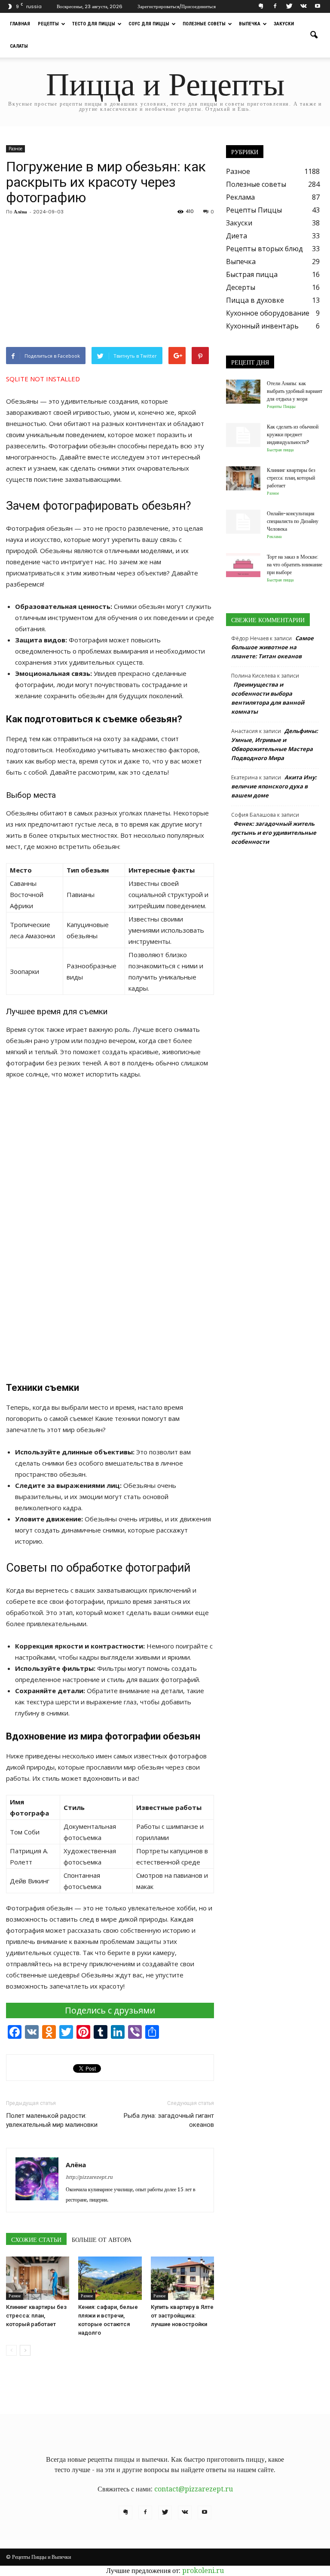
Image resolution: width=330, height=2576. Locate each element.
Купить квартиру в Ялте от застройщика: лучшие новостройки (182, 2316)
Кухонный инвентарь (262, 326)
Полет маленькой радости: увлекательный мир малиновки (52, 2120)
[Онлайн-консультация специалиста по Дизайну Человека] (243, 522)
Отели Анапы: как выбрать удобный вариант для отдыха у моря (295, 391)
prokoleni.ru (203, 2571)
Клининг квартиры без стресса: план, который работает (36, 2316)
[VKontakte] (303, 6)
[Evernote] (261, 6)
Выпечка (250, 24)
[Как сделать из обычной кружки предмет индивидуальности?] (243, 435)
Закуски (284, 24)
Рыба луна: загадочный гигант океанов (169, 2120)
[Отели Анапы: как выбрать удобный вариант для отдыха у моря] (243, 392)
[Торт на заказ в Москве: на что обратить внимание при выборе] (243, 565)
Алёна (20, 212)
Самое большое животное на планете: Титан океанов (272, 647)
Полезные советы (204, 24)
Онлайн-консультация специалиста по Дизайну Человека (293, 521)
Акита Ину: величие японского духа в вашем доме (274, 786)
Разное (15, 149)
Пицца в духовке (255, 300)
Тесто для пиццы (94, 24)
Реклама (240, 197)
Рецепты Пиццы (254, 210)
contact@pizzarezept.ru (194, 2489)
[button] (314, 35)
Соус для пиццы (149, 24)
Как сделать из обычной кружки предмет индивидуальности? (293, 434)
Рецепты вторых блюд (264, 249)
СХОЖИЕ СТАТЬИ (36, 2240)
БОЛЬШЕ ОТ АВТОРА (102, 2240)
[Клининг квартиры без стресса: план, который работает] (38, 2278)
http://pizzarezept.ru (89, 2177)
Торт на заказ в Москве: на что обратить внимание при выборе (295, 564)
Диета (237, 236)
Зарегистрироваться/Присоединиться (177, 6)
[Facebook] (275, 6)
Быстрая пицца (252, 274)
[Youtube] (318, 6)
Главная (20, 24)
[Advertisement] (110, 283)
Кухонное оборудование (268, 313)
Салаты (19, 46)
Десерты (241, 287)
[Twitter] (289, 6)
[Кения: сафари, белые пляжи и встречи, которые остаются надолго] (110, 2278)
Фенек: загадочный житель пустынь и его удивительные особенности (274, 833)
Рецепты (48, 24)
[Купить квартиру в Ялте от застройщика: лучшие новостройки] (182, 2278)
